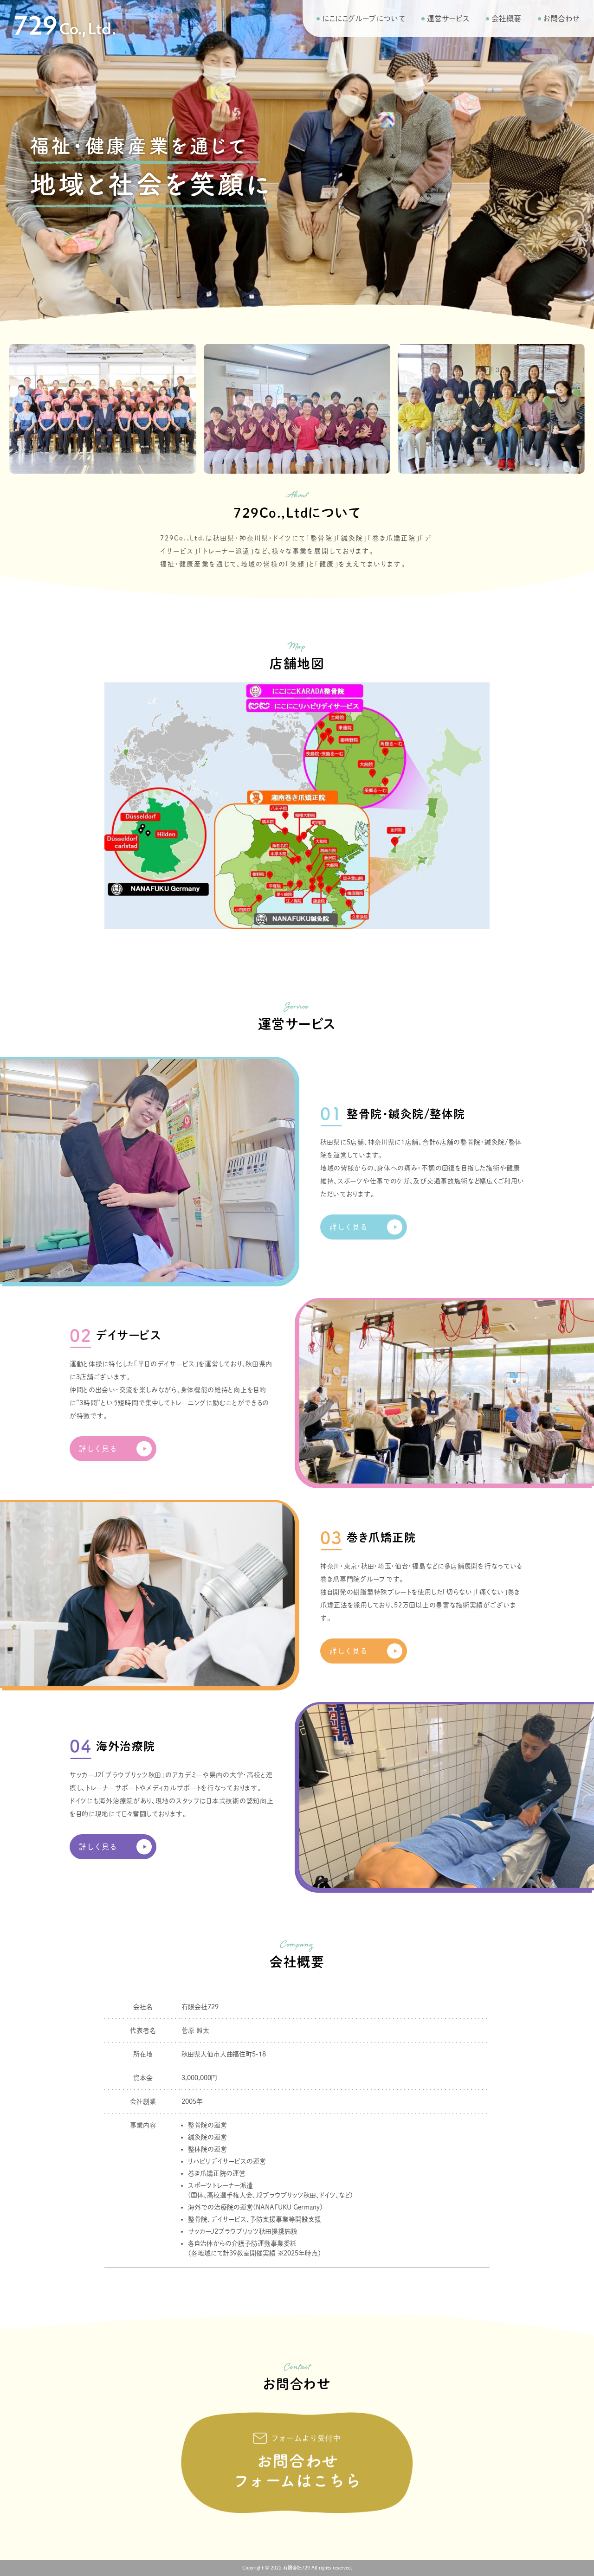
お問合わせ (562, 19)
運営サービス (448, 19)
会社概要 (506, 19)
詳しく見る (349, 1227)
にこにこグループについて (363, 19)
